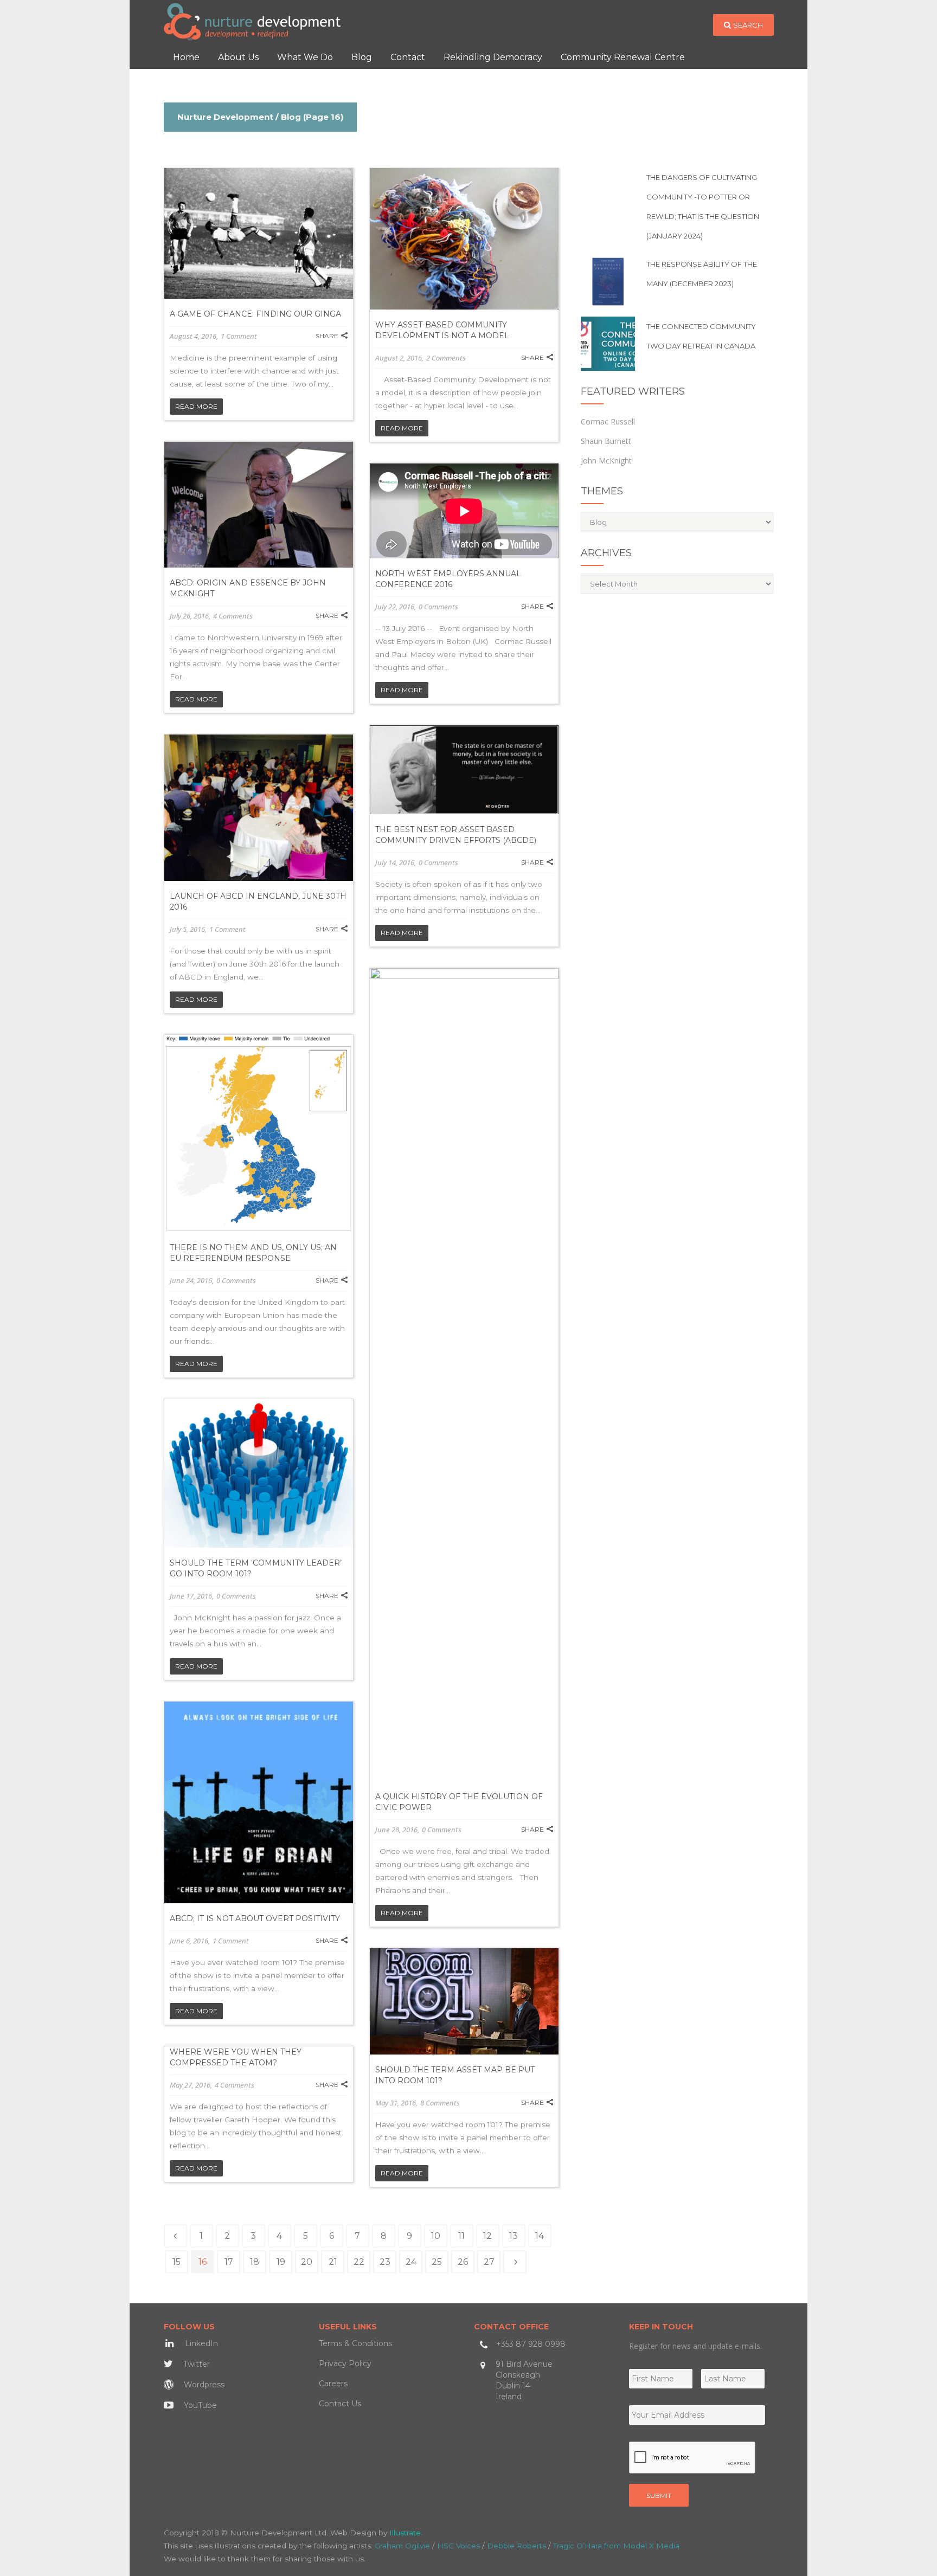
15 (177, 2262)
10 (436, 2236)
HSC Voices (458, 2546)
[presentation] (692, 2458)
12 (487, 2236)
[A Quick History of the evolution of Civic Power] (464, 1375)
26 (463, 2262)
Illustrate (405, 2533)
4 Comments (233, 616)
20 (307, 2262)
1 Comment (239, 336)
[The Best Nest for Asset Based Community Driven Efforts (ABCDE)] (464, 770)
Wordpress (203, 2385)
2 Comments (446, 358)
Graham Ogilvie (402, 2546)
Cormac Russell (608, 421)
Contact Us (340, 2404)
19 (281, 2262)
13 (514, 2236)
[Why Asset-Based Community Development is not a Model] (464, 239)
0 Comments (438, 607)
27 (489, 2262)
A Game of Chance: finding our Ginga (255, 314)
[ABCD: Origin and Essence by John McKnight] (259, 505)
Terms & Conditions (355, 2343)
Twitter (195, 2364)
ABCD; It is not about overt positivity (255, 1918)
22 (359, 2262)
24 (411, 2262)
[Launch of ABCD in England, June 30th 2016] (259, 808)
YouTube (199, 2405)
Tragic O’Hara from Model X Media (616, 2546)
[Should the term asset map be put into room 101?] (464, 2001)
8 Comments (440, 2103)
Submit (659, 2495)
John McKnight (606, 461)
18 (255, 2262)
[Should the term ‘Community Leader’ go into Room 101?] (259, 1473)
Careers (333, 2384)
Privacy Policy (345, 2364)
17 (229, 2262)
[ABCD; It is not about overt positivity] (259, 1802)
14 (540, 2236)
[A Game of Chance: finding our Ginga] (259, 233)
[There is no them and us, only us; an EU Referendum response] (259, 1134)
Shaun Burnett (606, 441)
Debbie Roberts (516, 2546)
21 (333, 2262)
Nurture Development (225, 117)
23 (385, 2262)
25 (437, 2262)
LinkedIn (200, 2343)
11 (461, 2236)
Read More (196, 406)
